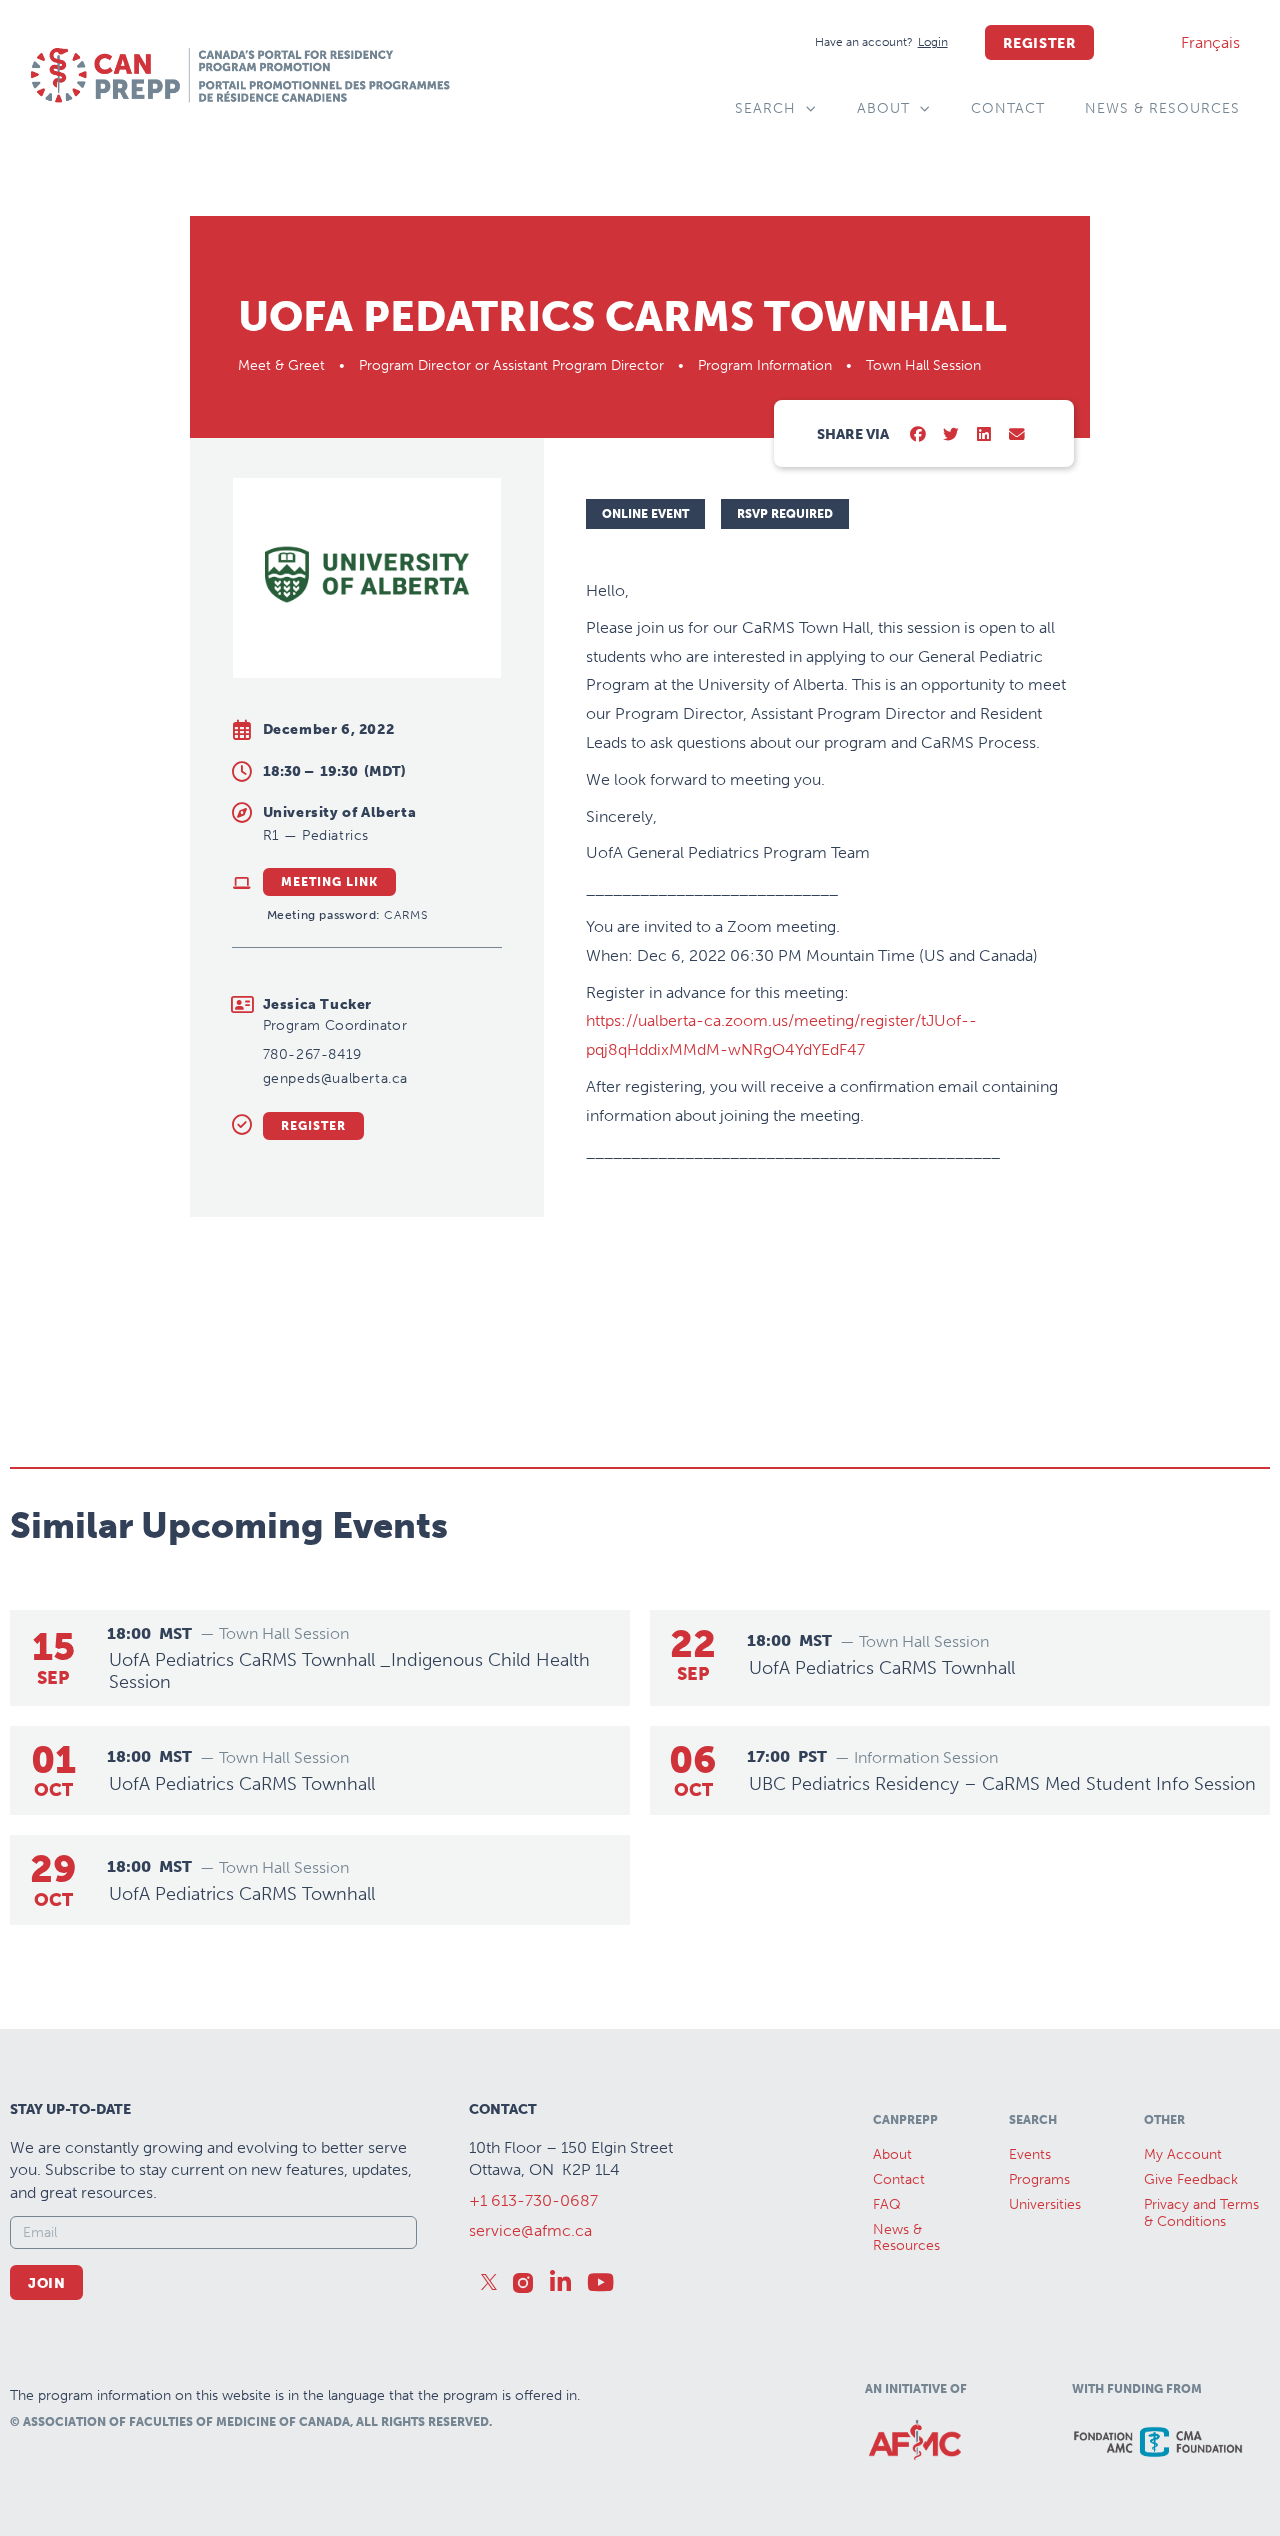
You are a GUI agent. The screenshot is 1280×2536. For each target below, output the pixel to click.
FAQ (887, 2204)
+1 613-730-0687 (533, 2200)
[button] (918, 435)
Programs (1039, 2179)
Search (765, 108)
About (883, 108)
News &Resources (906, 2238)
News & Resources (1162, 108)
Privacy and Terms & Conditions (1201, 2213)
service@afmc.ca (530, 2230)
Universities (1045, 2204)
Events (1030, 2154)
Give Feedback (1191, 2179)
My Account (1183, 2154)
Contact (1008, 108)
